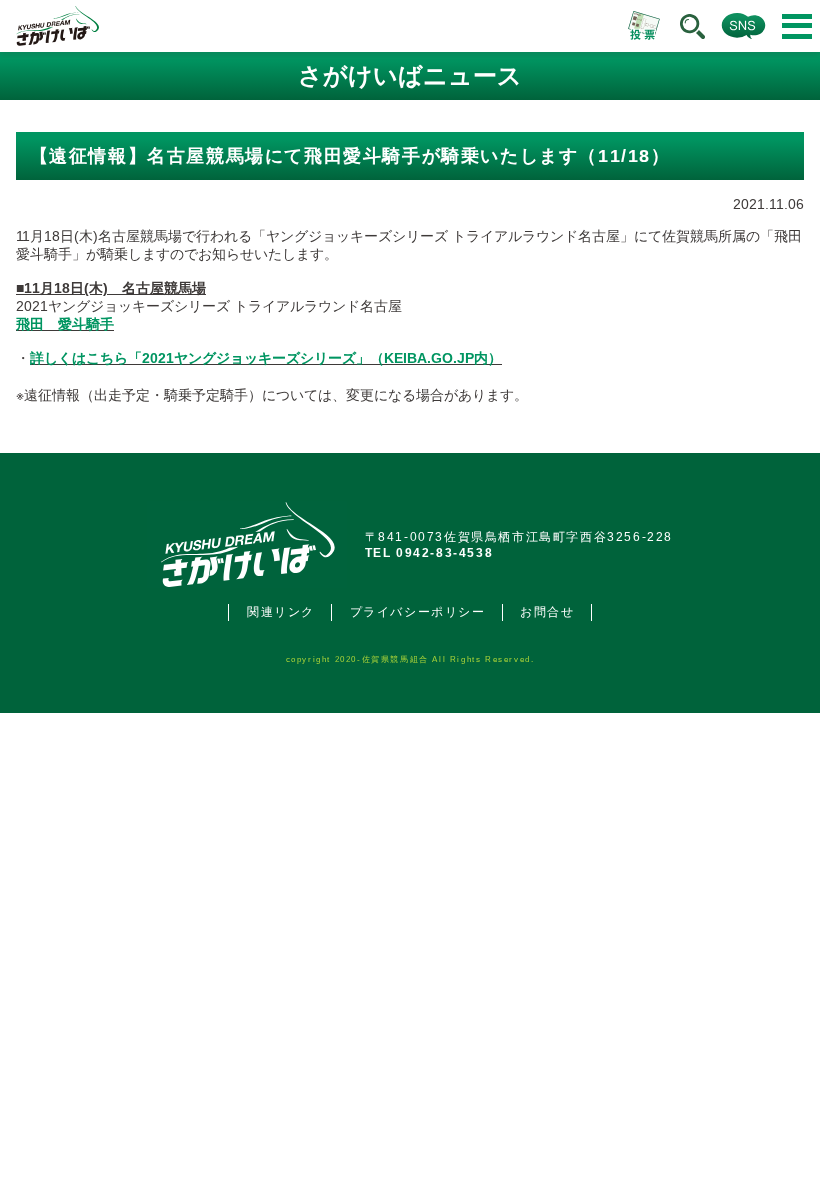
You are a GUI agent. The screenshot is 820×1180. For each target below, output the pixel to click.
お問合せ (547, 612)
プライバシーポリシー (418, 612)
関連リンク (281, 612)
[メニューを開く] (797, 26)
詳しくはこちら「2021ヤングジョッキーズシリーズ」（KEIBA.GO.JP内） (266, 358)
